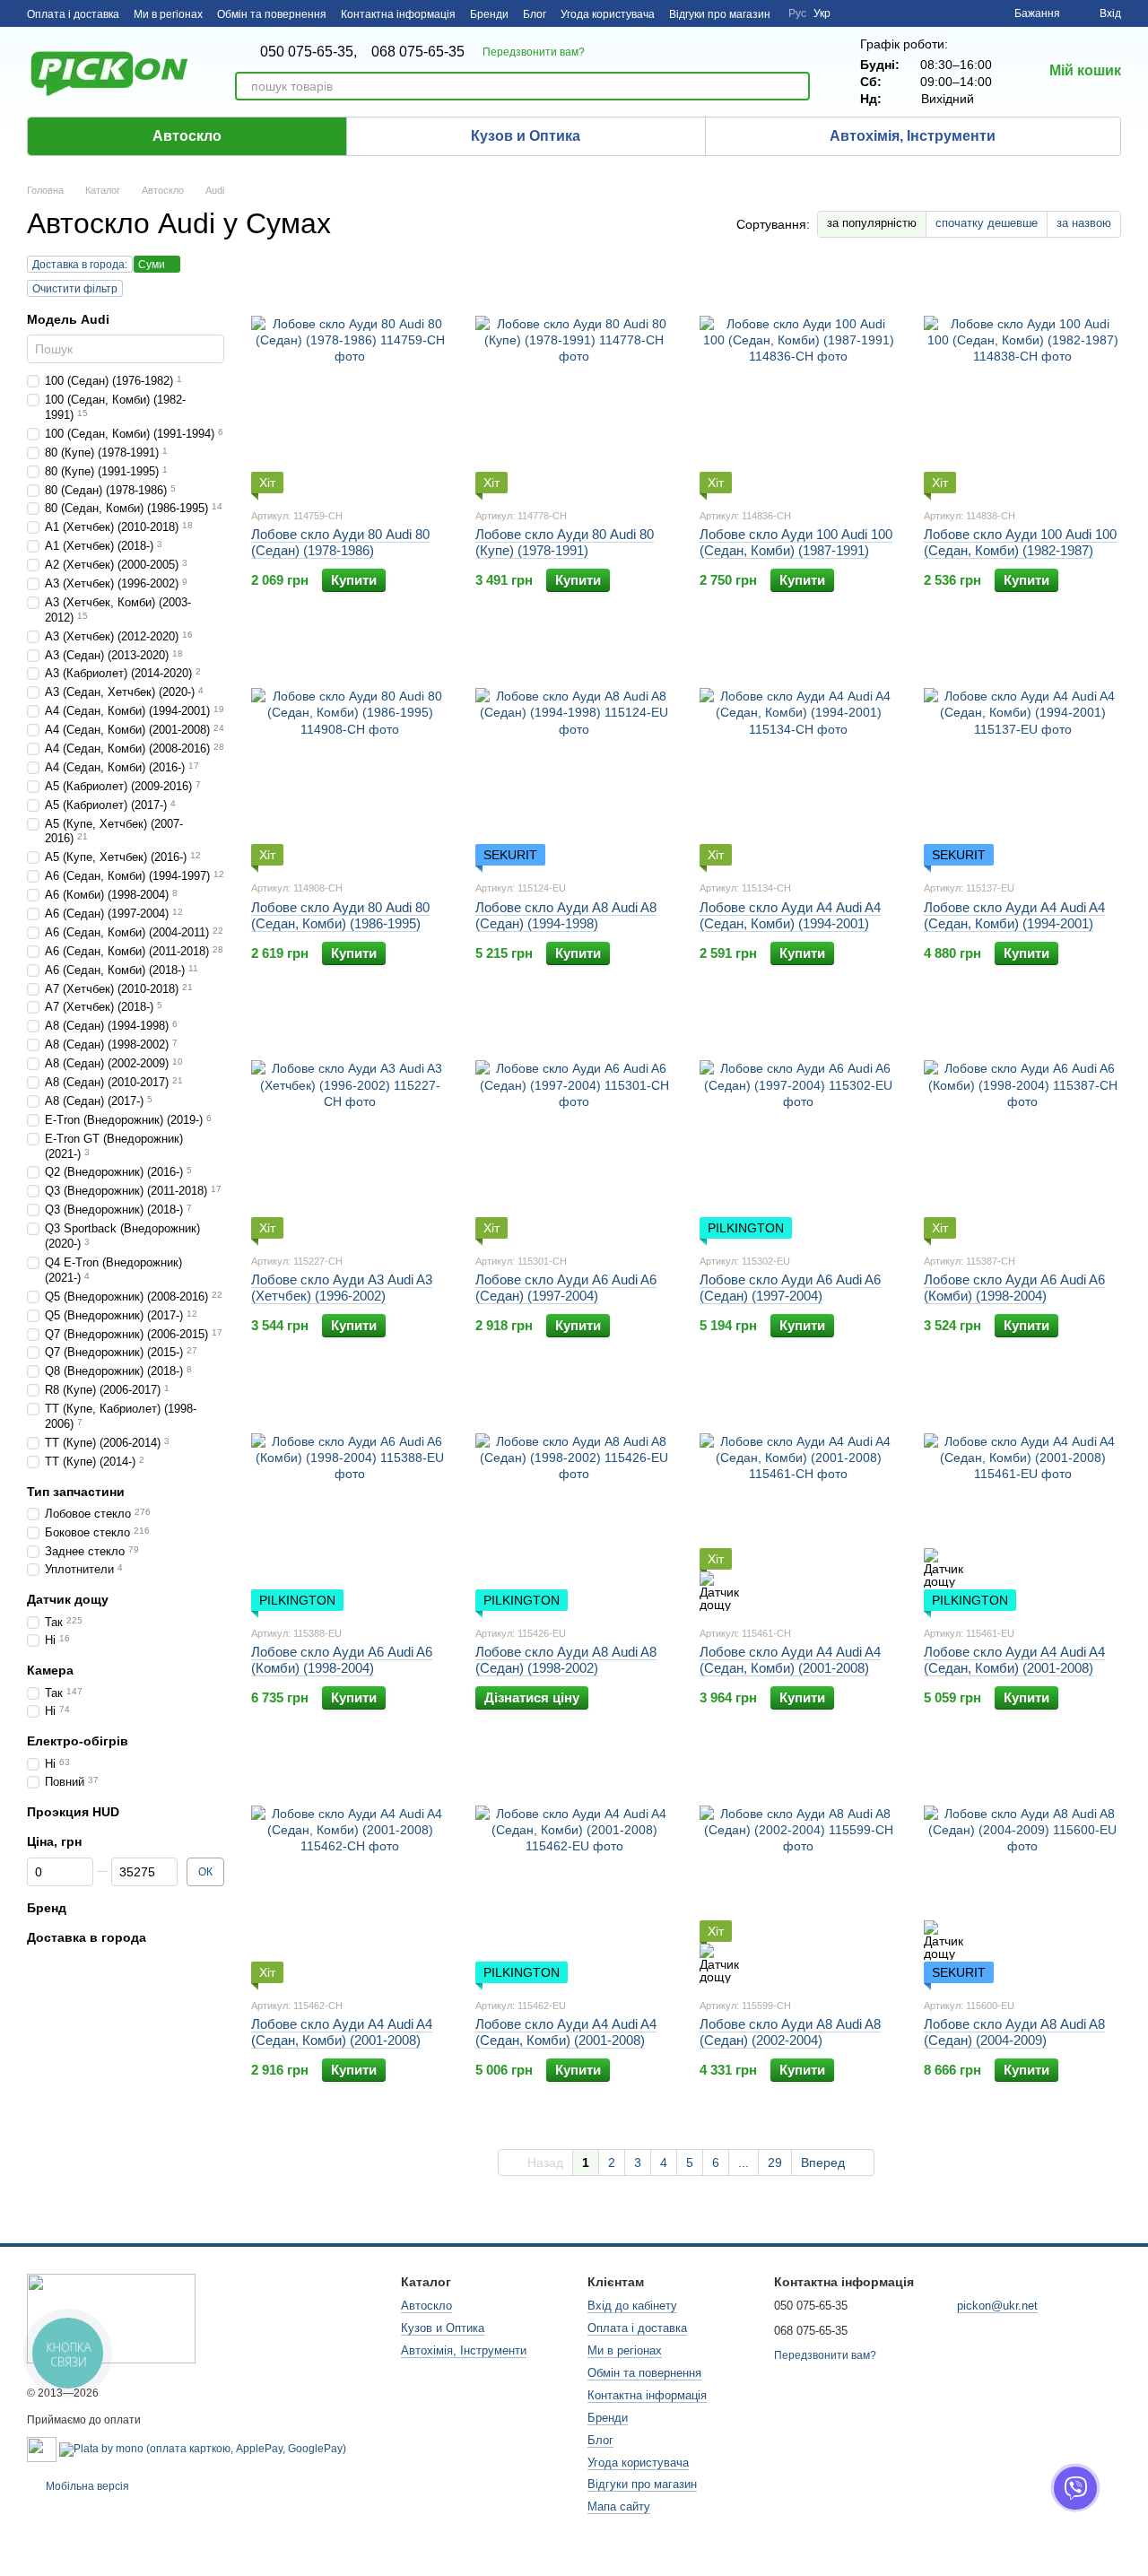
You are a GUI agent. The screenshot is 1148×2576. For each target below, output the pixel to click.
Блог (535, 14)
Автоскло (187, 136)
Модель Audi (68, 319)
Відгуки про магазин (720, 14)
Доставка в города (87, 1937)
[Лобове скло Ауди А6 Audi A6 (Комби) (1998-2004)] (1022, 1127)
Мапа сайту (619, 2506)
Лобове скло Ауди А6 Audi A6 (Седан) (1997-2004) (566, 1288)
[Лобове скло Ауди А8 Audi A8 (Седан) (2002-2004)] (798, 1871)
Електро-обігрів (78, 1741)
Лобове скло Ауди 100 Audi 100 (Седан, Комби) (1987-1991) (796, 542)
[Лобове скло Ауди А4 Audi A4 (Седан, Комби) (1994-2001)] (798, 753)
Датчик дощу (68, 1600)
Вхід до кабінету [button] (632, 2306)
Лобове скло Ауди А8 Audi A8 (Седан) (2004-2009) (1014, 2032)
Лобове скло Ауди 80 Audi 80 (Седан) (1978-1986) (340, 542)
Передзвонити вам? (534, 52)
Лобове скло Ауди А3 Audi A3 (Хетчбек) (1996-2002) (342, 1288)
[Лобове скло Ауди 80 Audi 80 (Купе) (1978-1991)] (574, 381)
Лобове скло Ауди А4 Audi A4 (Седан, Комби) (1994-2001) (790, 915)
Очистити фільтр (75, 289)
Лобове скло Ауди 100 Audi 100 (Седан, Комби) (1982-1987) (1020, 542)
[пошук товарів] (796, 86)
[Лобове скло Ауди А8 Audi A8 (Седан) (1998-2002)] (574, 1499)
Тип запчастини (76, 1492)
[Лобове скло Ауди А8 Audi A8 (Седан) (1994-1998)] (574, 753)
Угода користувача (608, 14)
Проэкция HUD (73, 1812)
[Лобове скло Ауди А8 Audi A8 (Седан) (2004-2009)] (1022, 1871)
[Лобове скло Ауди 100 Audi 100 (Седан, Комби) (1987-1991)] (798, 381)
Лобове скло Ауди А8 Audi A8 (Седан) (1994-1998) (566, 915)
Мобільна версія (86, 2486)
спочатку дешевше (987, 223)
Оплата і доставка (73, 14)
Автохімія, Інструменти (913, 136)
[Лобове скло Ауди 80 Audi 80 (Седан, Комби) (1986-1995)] (350, 753)
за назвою (1084, 223)
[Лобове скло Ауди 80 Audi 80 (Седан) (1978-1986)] (350, 381)
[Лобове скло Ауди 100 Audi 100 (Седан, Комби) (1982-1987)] (1022, 381)
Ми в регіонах (168, 14)
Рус (797, 13)
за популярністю (872, 223)
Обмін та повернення (272, 14)
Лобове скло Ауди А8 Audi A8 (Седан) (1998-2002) (566, 1660)
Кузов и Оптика (526, 136)
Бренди (489, 14)
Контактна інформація (398, 14)
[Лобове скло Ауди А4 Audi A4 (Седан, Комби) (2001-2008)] (798, 1499)
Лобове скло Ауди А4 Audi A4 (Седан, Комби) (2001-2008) (790, 1660)
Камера (50, 1671)
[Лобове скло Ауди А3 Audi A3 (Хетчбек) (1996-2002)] (350, 1127)
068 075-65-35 (418, 52)
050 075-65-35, (309, 52)
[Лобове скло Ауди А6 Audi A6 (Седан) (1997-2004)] (574, 1127)
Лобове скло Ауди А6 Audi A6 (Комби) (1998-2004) (1014, 1288)
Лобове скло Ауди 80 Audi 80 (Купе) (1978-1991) (565, 542)
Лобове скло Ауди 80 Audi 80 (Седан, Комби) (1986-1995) (340, 915)
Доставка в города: (80, 265)
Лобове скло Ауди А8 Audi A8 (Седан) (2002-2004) (790, 2032)
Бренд (47, 1908)
